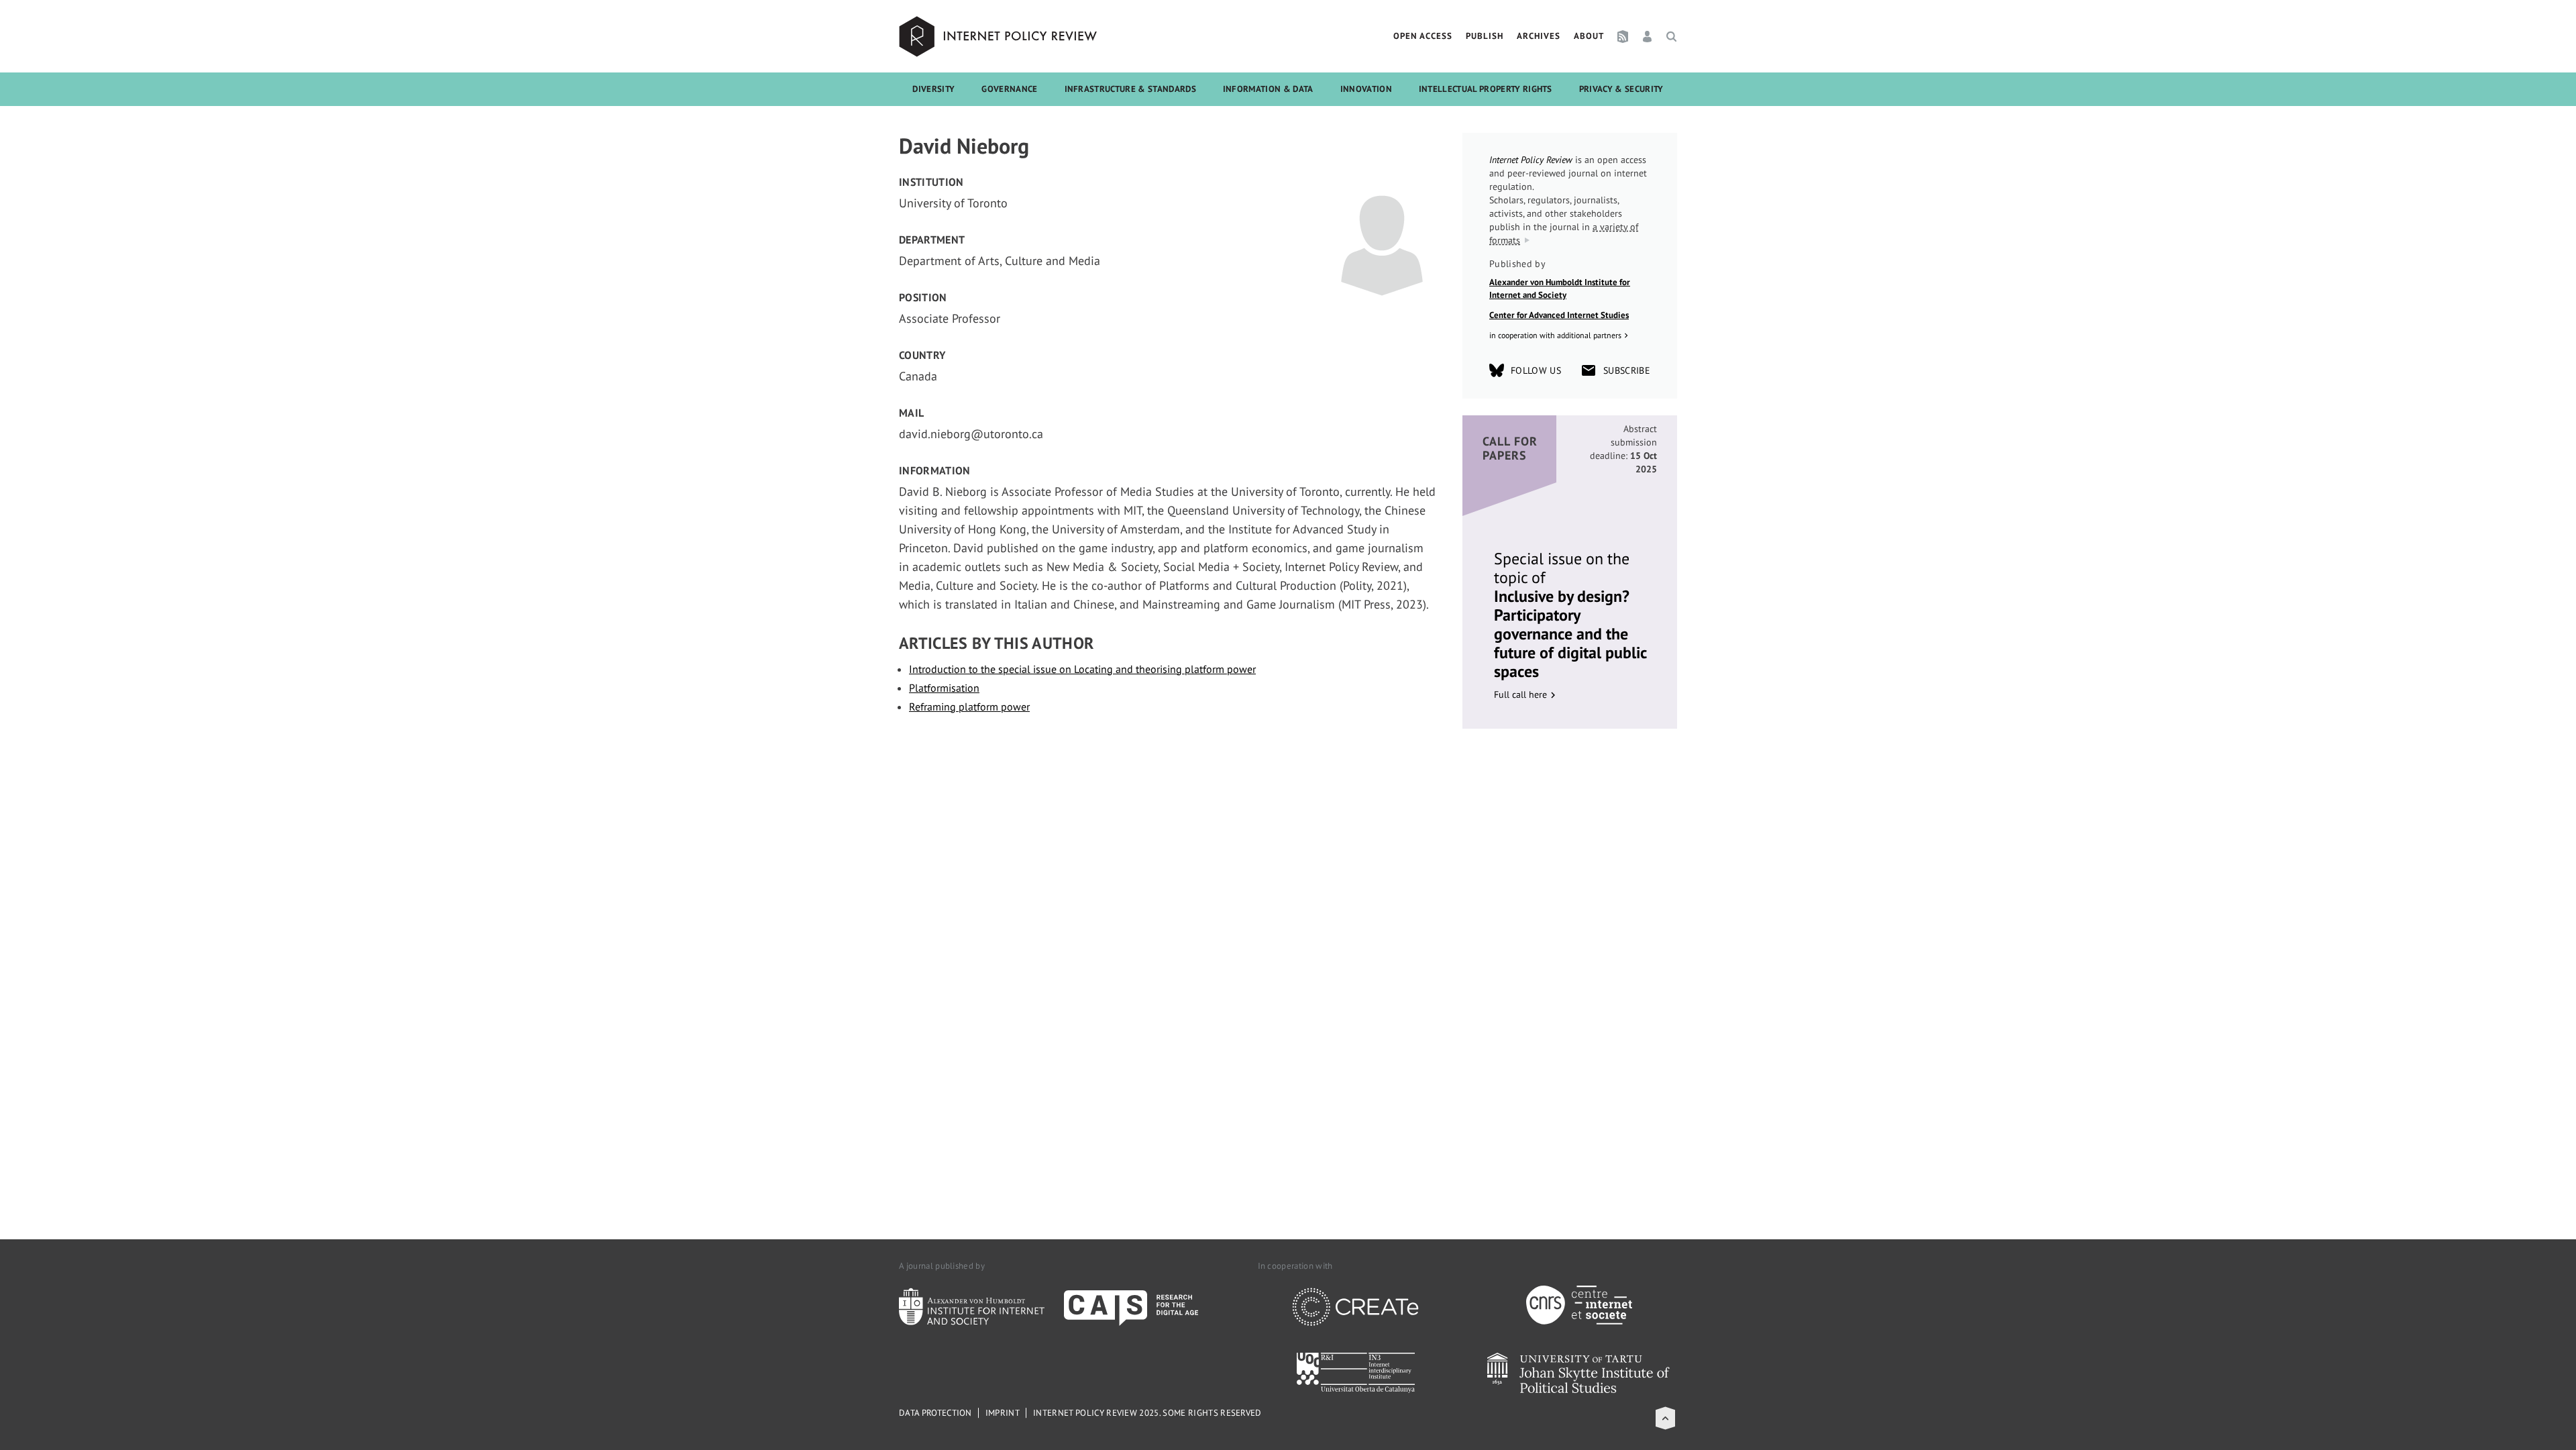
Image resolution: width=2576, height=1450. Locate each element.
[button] (1665, 1418)
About (1589, 36)
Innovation (1366, 89)
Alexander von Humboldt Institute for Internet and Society (1560, 289)
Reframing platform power (969, 707)
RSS (1623, 36)
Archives (1539, 36)
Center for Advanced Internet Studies (1559, 315)
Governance (1009, 89)
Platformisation (944, 688)
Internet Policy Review (1000, 36)
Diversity (933, 89)
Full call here (1520, 694)
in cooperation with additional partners (1555, 335)
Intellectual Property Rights (1486, 89)
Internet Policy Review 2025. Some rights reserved (1147, 1413)
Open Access (1423, 36)
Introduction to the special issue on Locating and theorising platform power (1082, 669)
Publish (1485, 36)
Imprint (1003, 1413)
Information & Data (1268, 89)
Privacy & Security (1621, 89)
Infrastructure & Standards (1130, 89)
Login (1647, 36)
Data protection (935, 1413)
